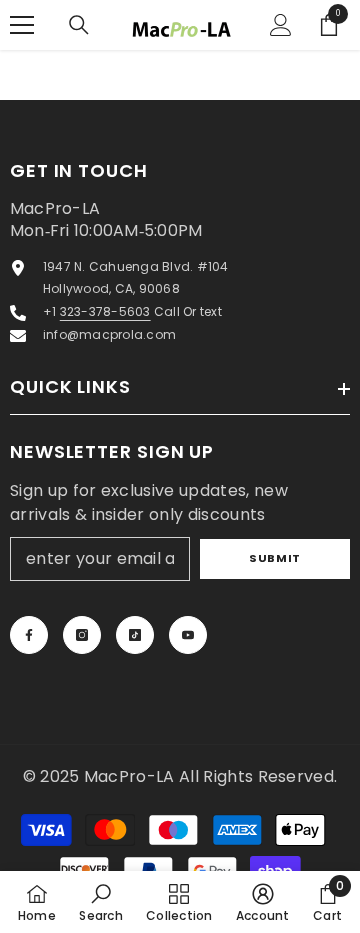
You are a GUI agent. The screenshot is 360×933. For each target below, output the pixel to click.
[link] (100, 902)
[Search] (79, 25)
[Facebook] (29, 635)
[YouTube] (188, 635)
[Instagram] (82, 635)
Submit (274, 558)
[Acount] (281, 25)
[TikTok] (135, 635)
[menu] (22, 25)
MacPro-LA (131, 776)
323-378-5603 (105, 311)
